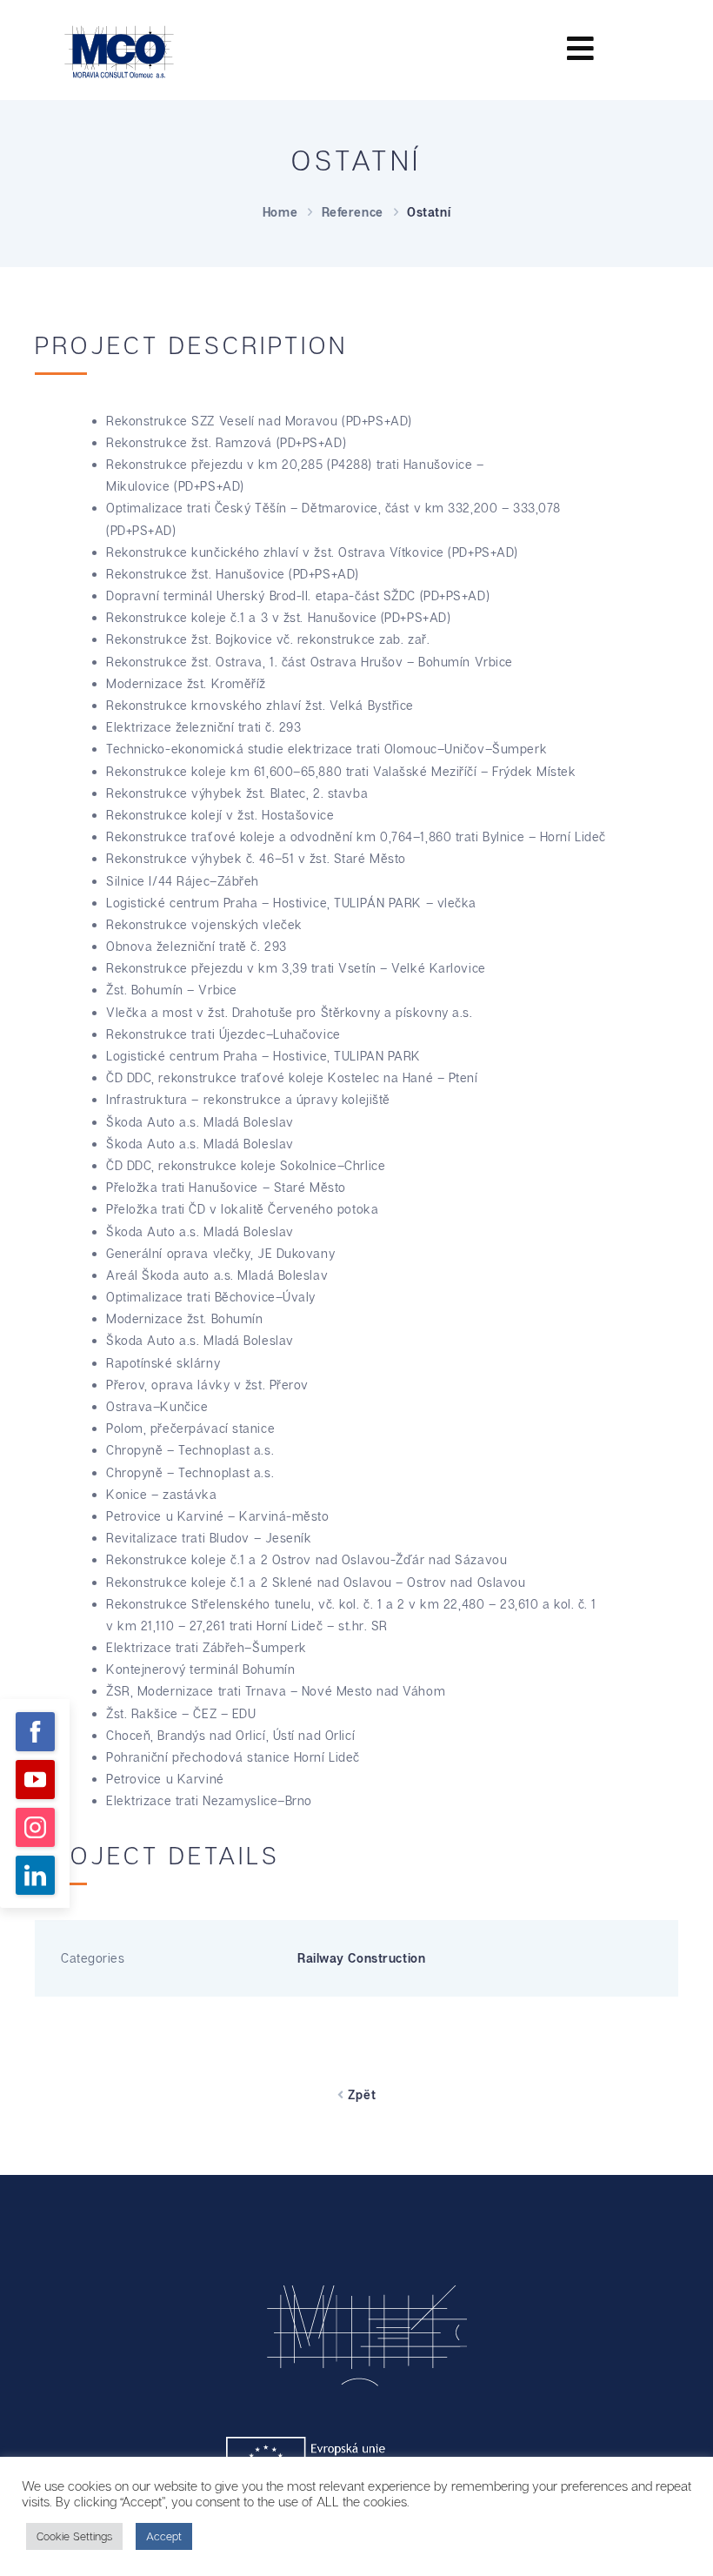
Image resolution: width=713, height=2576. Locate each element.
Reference (353, 212)
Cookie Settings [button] (74, 2536)
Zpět (360, 2094)
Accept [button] (164, 2536)
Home (280, 212)
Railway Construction (361, 1958)
